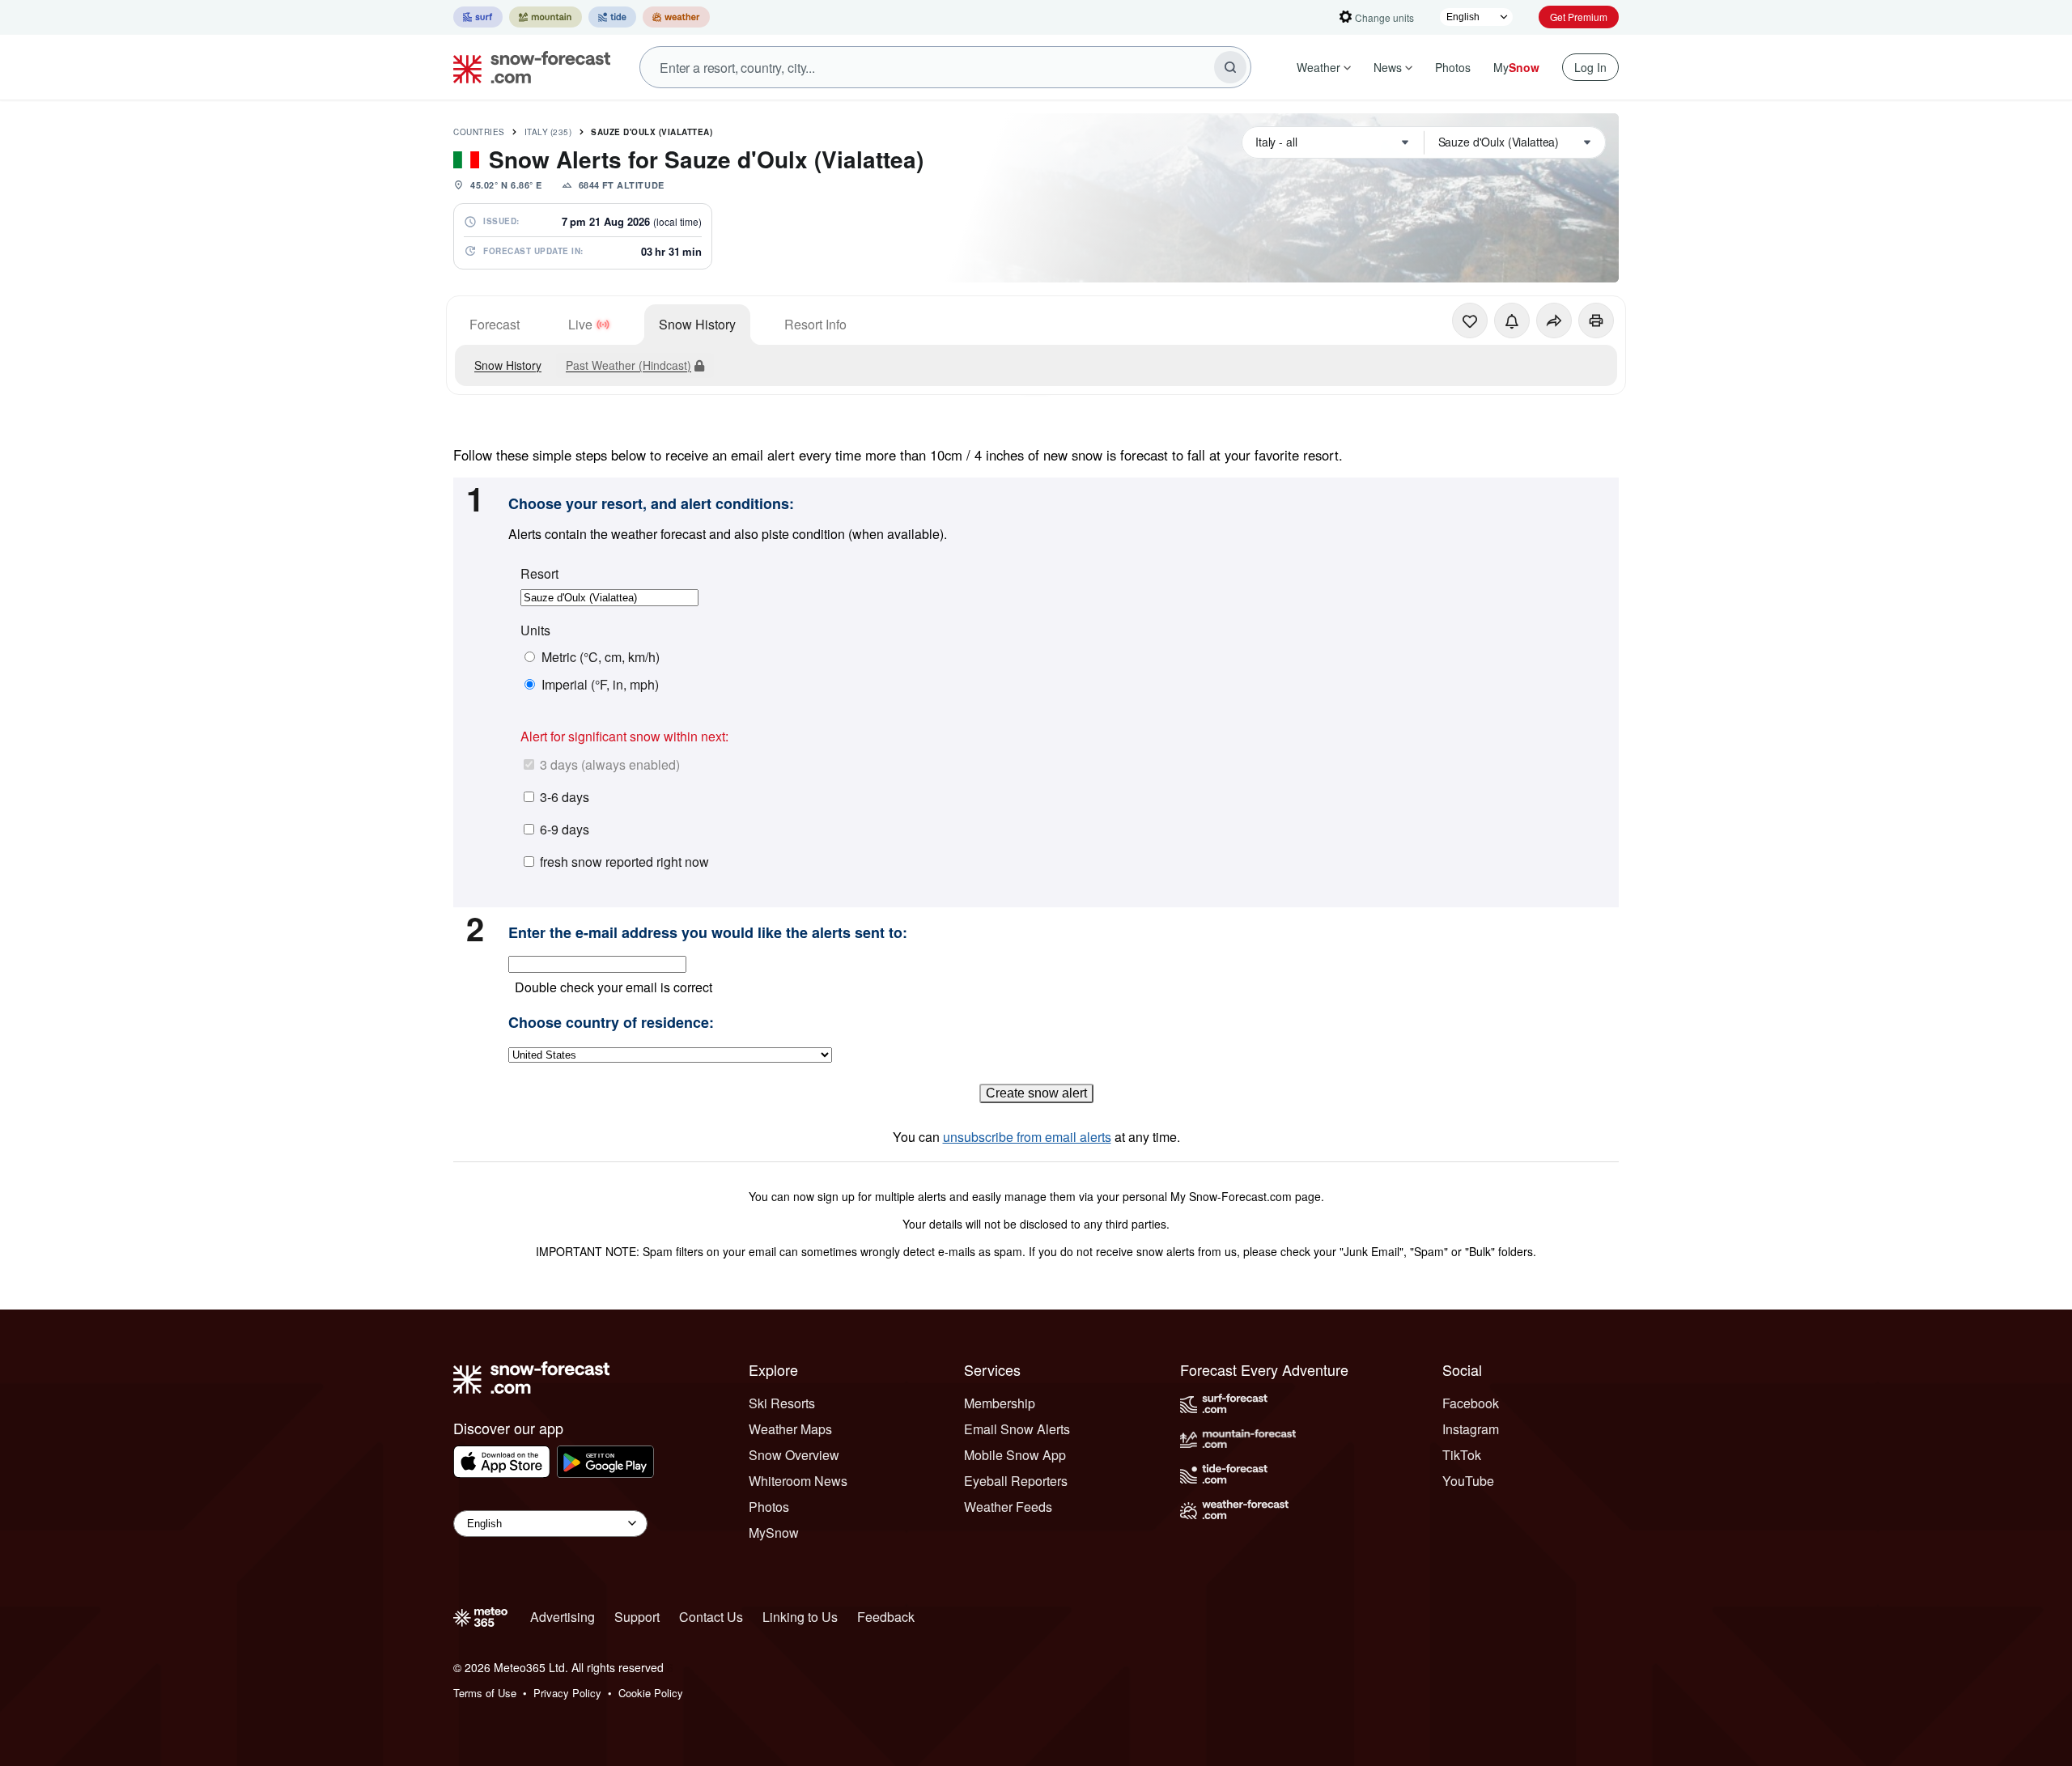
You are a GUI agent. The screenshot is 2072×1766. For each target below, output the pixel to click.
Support (637, 1617)
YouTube (1468, 1481)
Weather (1318, 67)
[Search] (1230, 67)
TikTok (1462, 1455)
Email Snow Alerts (1017, 1429)
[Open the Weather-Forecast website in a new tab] (676, 17)
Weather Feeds (1008, 1507)
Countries (479, 132)
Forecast (495, 324)
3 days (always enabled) (610, 764)
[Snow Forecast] (527, 67)
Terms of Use (485, 1693)
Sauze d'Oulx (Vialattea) (652, 132)
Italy (548, 132)
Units (535, 630)
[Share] (1554, 321)
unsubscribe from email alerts (1027, 1137)
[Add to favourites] (1470, 321)
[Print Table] (1596, 321)
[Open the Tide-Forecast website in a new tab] (612, 17)
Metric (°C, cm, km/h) (601, 657)
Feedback (886, 1617)
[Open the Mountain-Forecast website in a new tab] (546, 17)
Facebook (1471, 1403)
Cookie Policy (651, 1693)
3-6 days (565, 797)
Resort (539, 574)
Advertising (563, 1617)
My (1516, 67)
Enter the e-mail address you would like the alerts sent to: (708, 933)
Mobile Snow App (1015, 1455)
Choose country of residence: (611, 1023)
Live (580, 324)
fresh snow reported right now (624, 862)
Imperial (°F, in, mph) (600, 685)
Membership (1000, 1403)
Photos (1453, 67)
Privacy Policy (567, 1693)
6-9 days (565, 829)
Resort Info (815, 324)
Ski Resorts (782, 1403)
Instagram (1471, 1429)
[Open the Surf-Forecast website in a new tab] (478, 17)
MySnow (774, 1533)
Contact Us (711, 1617)
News (1388, 67)
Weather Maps (790, 1429)
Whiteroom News (798, 1481)
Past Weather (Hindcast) (628, 365)
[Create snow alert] (1512, 321)
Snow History (697, 324)
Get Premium (1579, 17)
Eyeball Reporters (1016, 1481)
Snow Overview (794, 1455)
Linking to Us (800, 1617)
